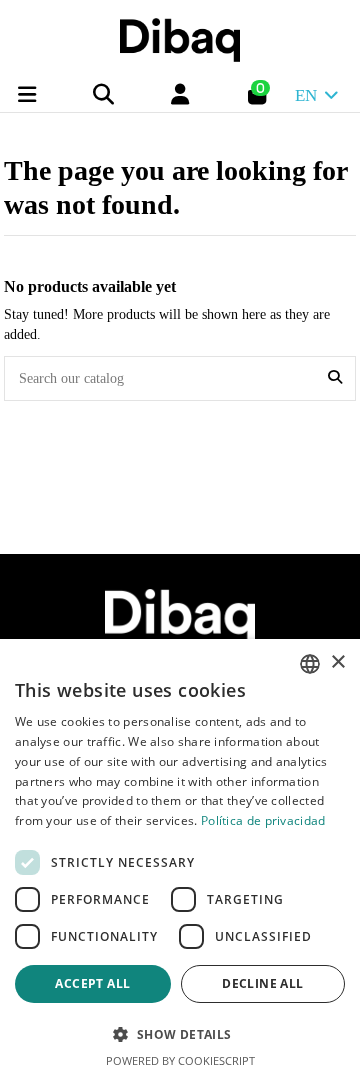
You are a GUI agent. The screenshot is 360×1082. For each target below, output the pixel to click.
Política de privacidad (263, 820)
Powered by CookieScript (180, 1060)
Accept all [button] (92, 983)
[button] (180, 1034)
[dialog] (180, 860)
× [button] (337, 662)
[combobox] (310, 664)
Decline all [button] (262, 983)
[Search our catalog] (335, 378)
